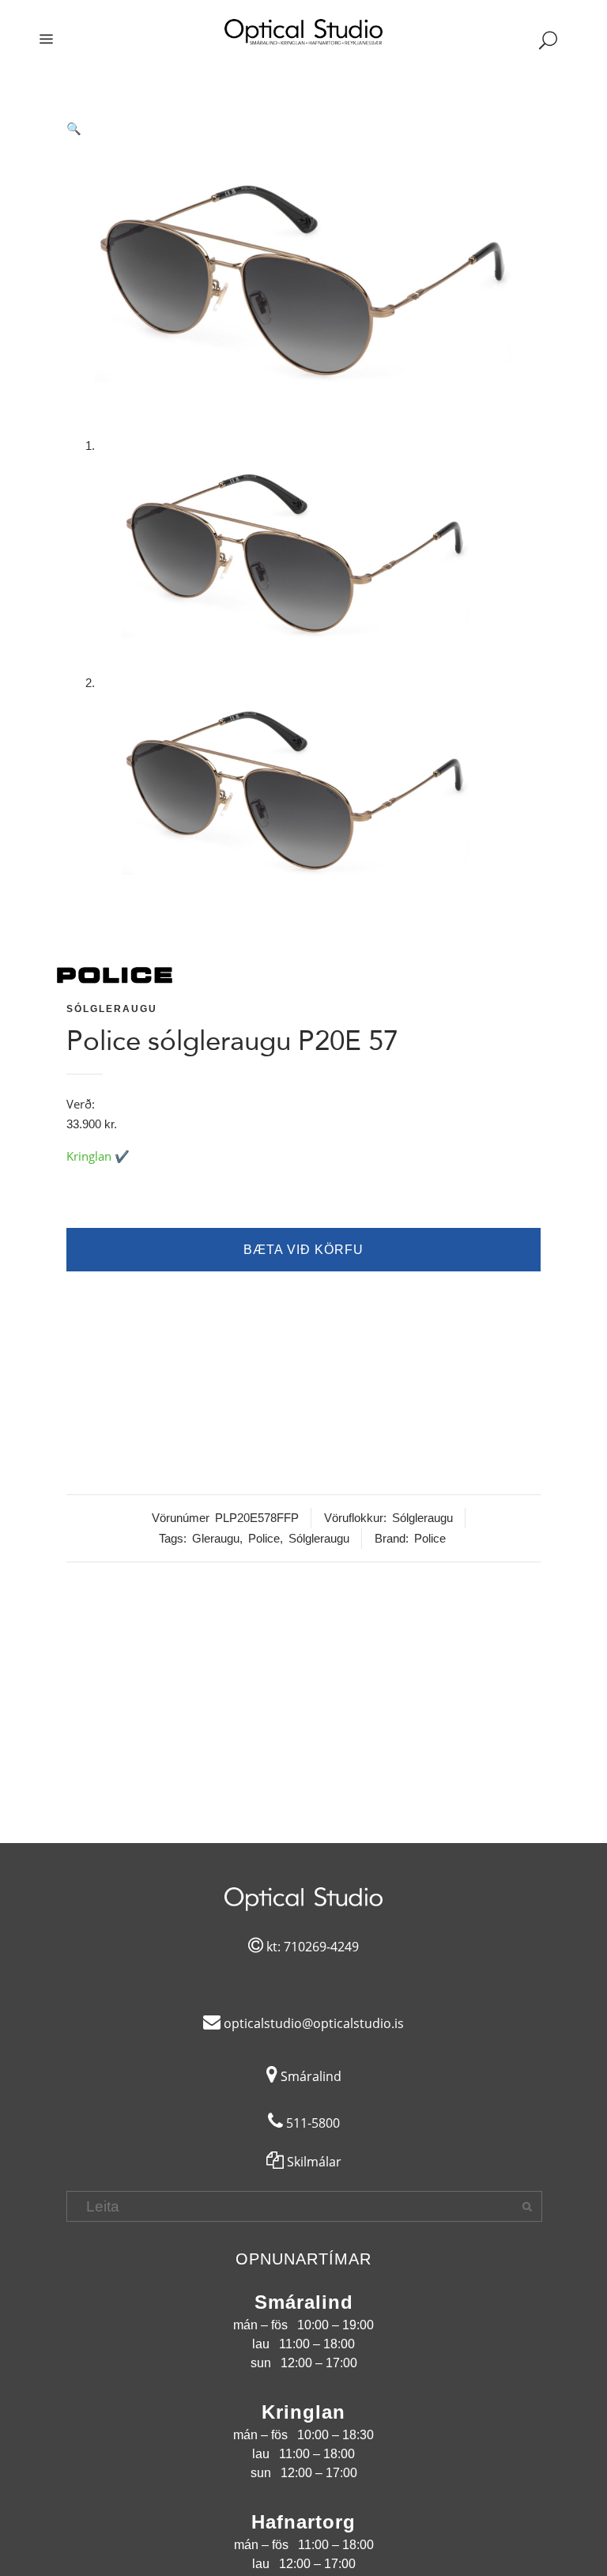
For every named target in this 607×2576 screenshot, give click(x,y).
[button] (303, 129)
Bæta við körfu (303, 1250)
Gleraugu (216, 1538)
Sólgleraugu (112, 1009)
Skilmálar (313, 2162)
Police (264, 1538)
